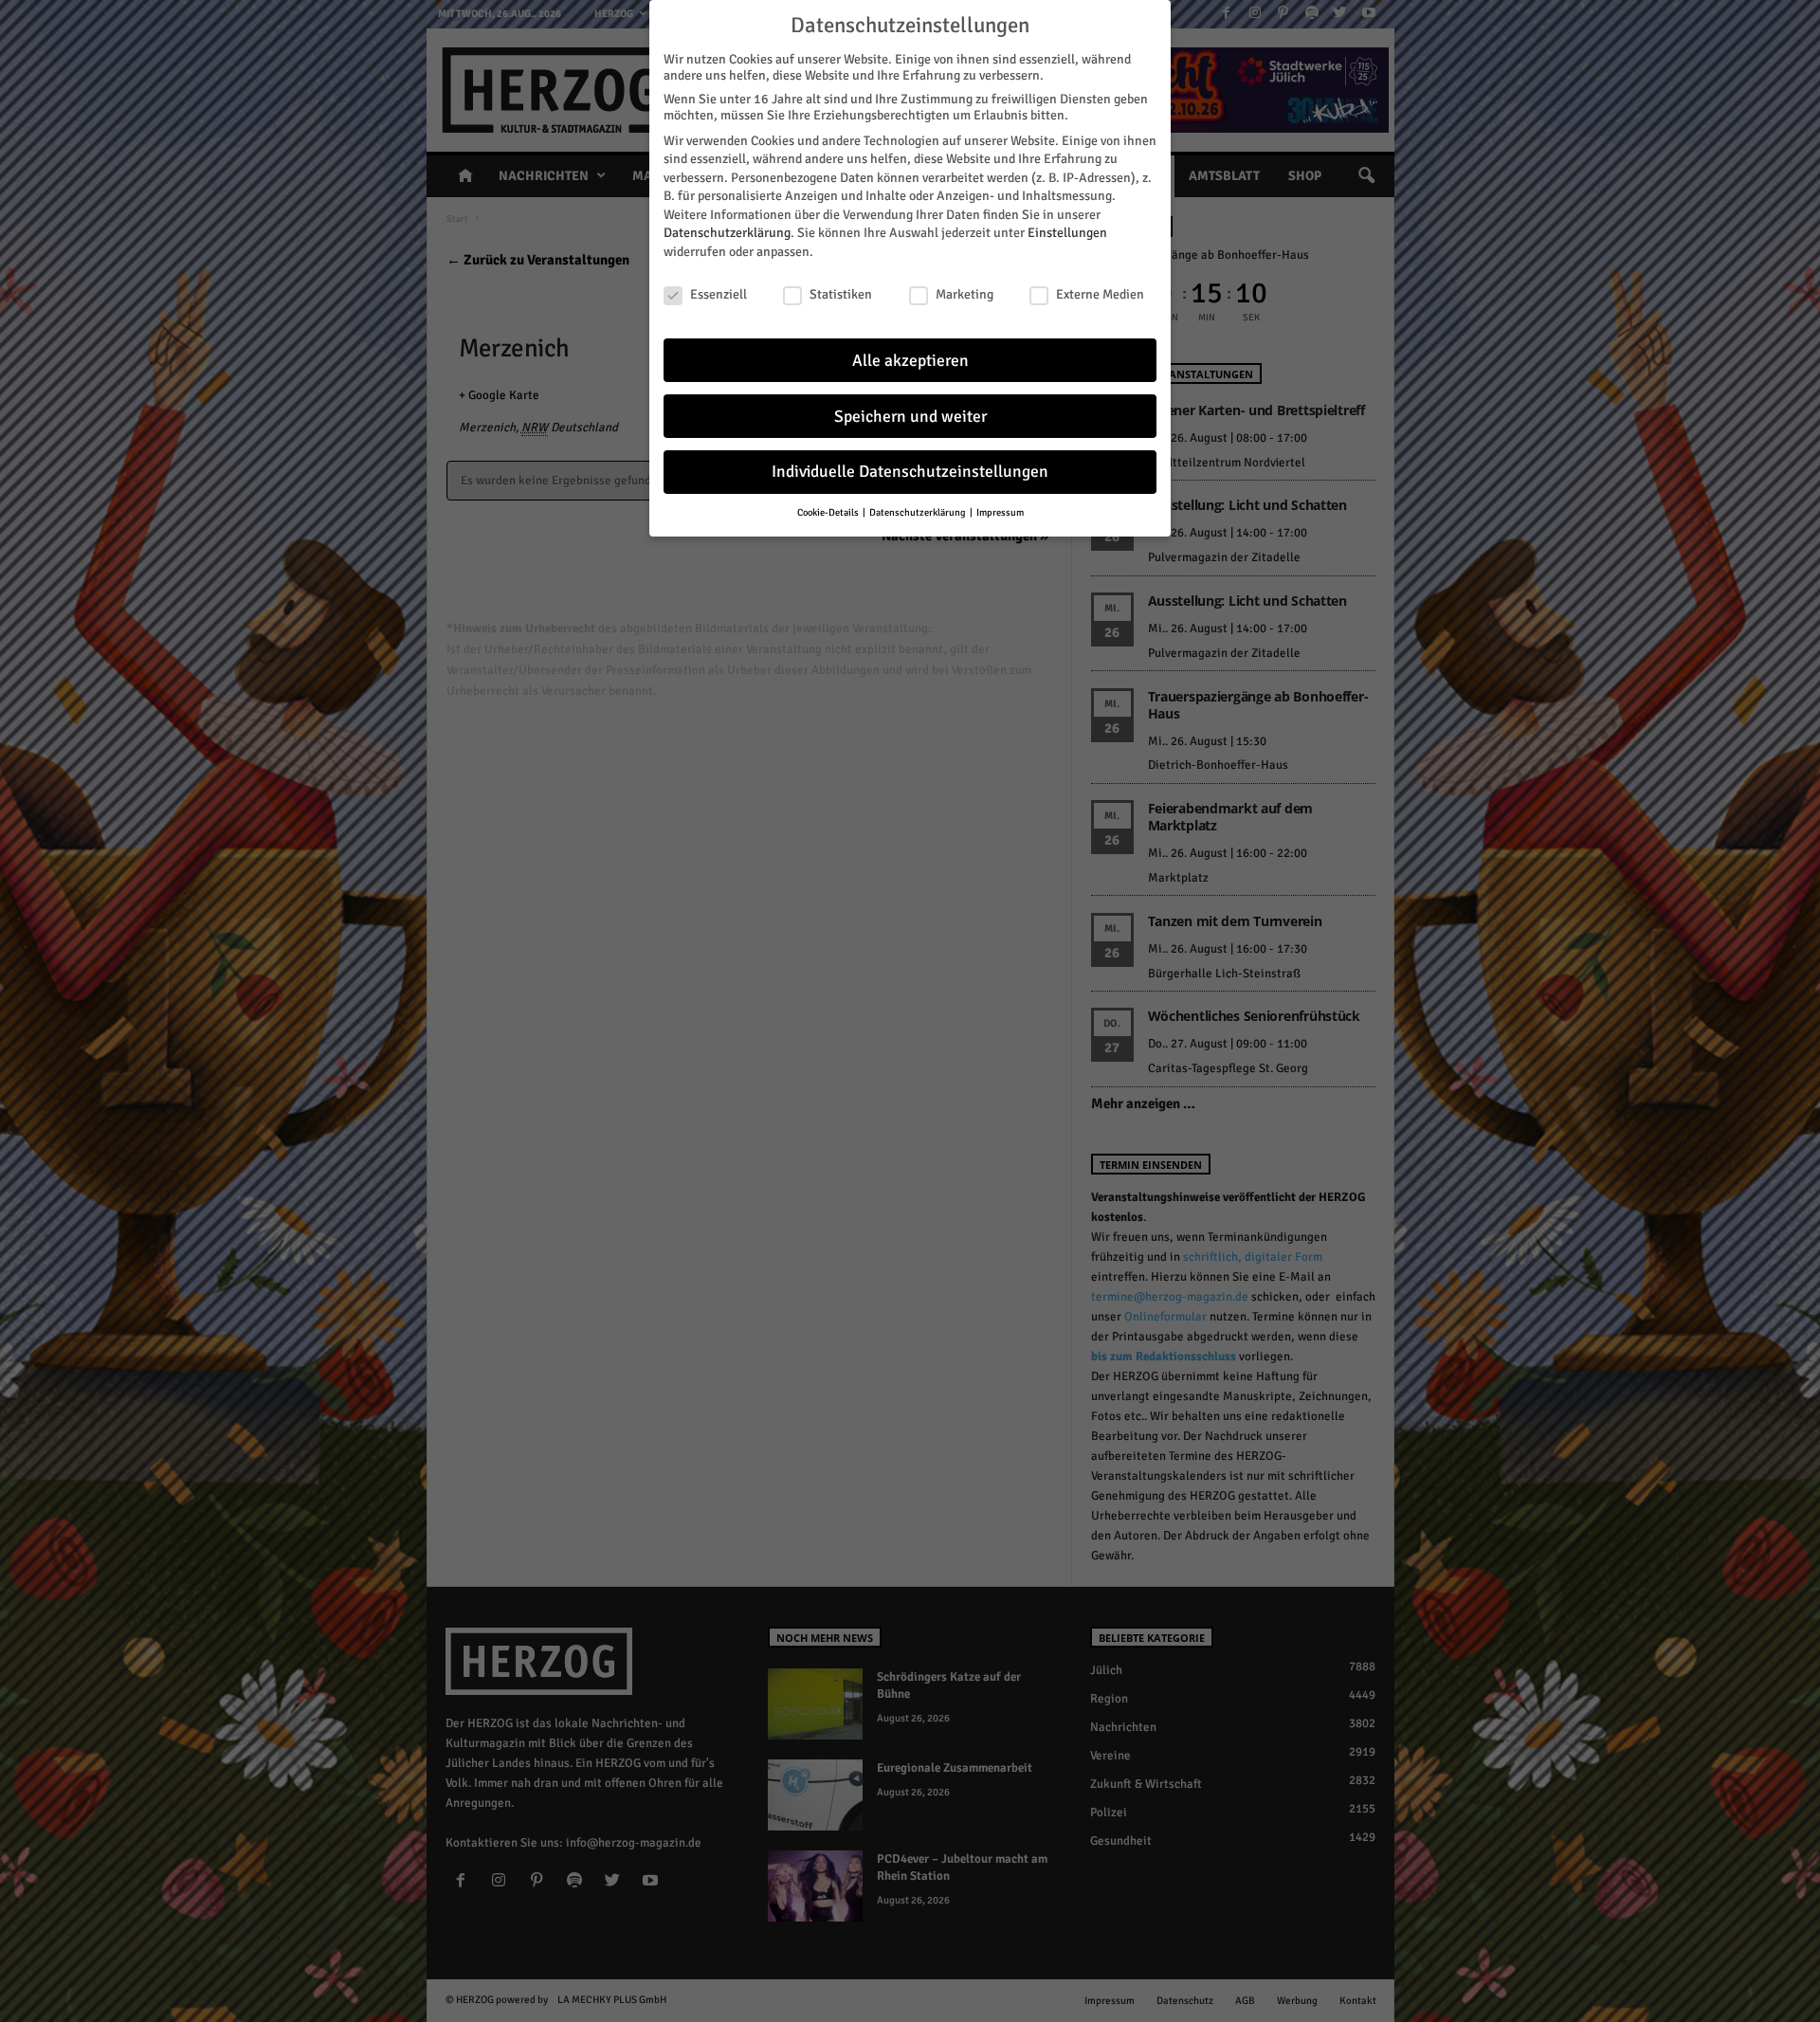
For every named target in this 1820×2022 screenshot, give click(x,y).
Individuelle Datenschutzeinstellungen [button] (910, 472)
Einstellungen (1067, 233)
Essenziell (719, 294)
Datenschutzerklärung (727, 233)
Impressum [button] (1000, 512)
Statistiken (841, 294)
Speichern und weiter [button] (910, 417)
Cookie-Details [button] (829, 512)
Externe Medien (1100, 294)
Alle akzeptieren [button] (910, 361)
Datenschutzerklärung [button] (919, 512)
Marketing (965, 294)
